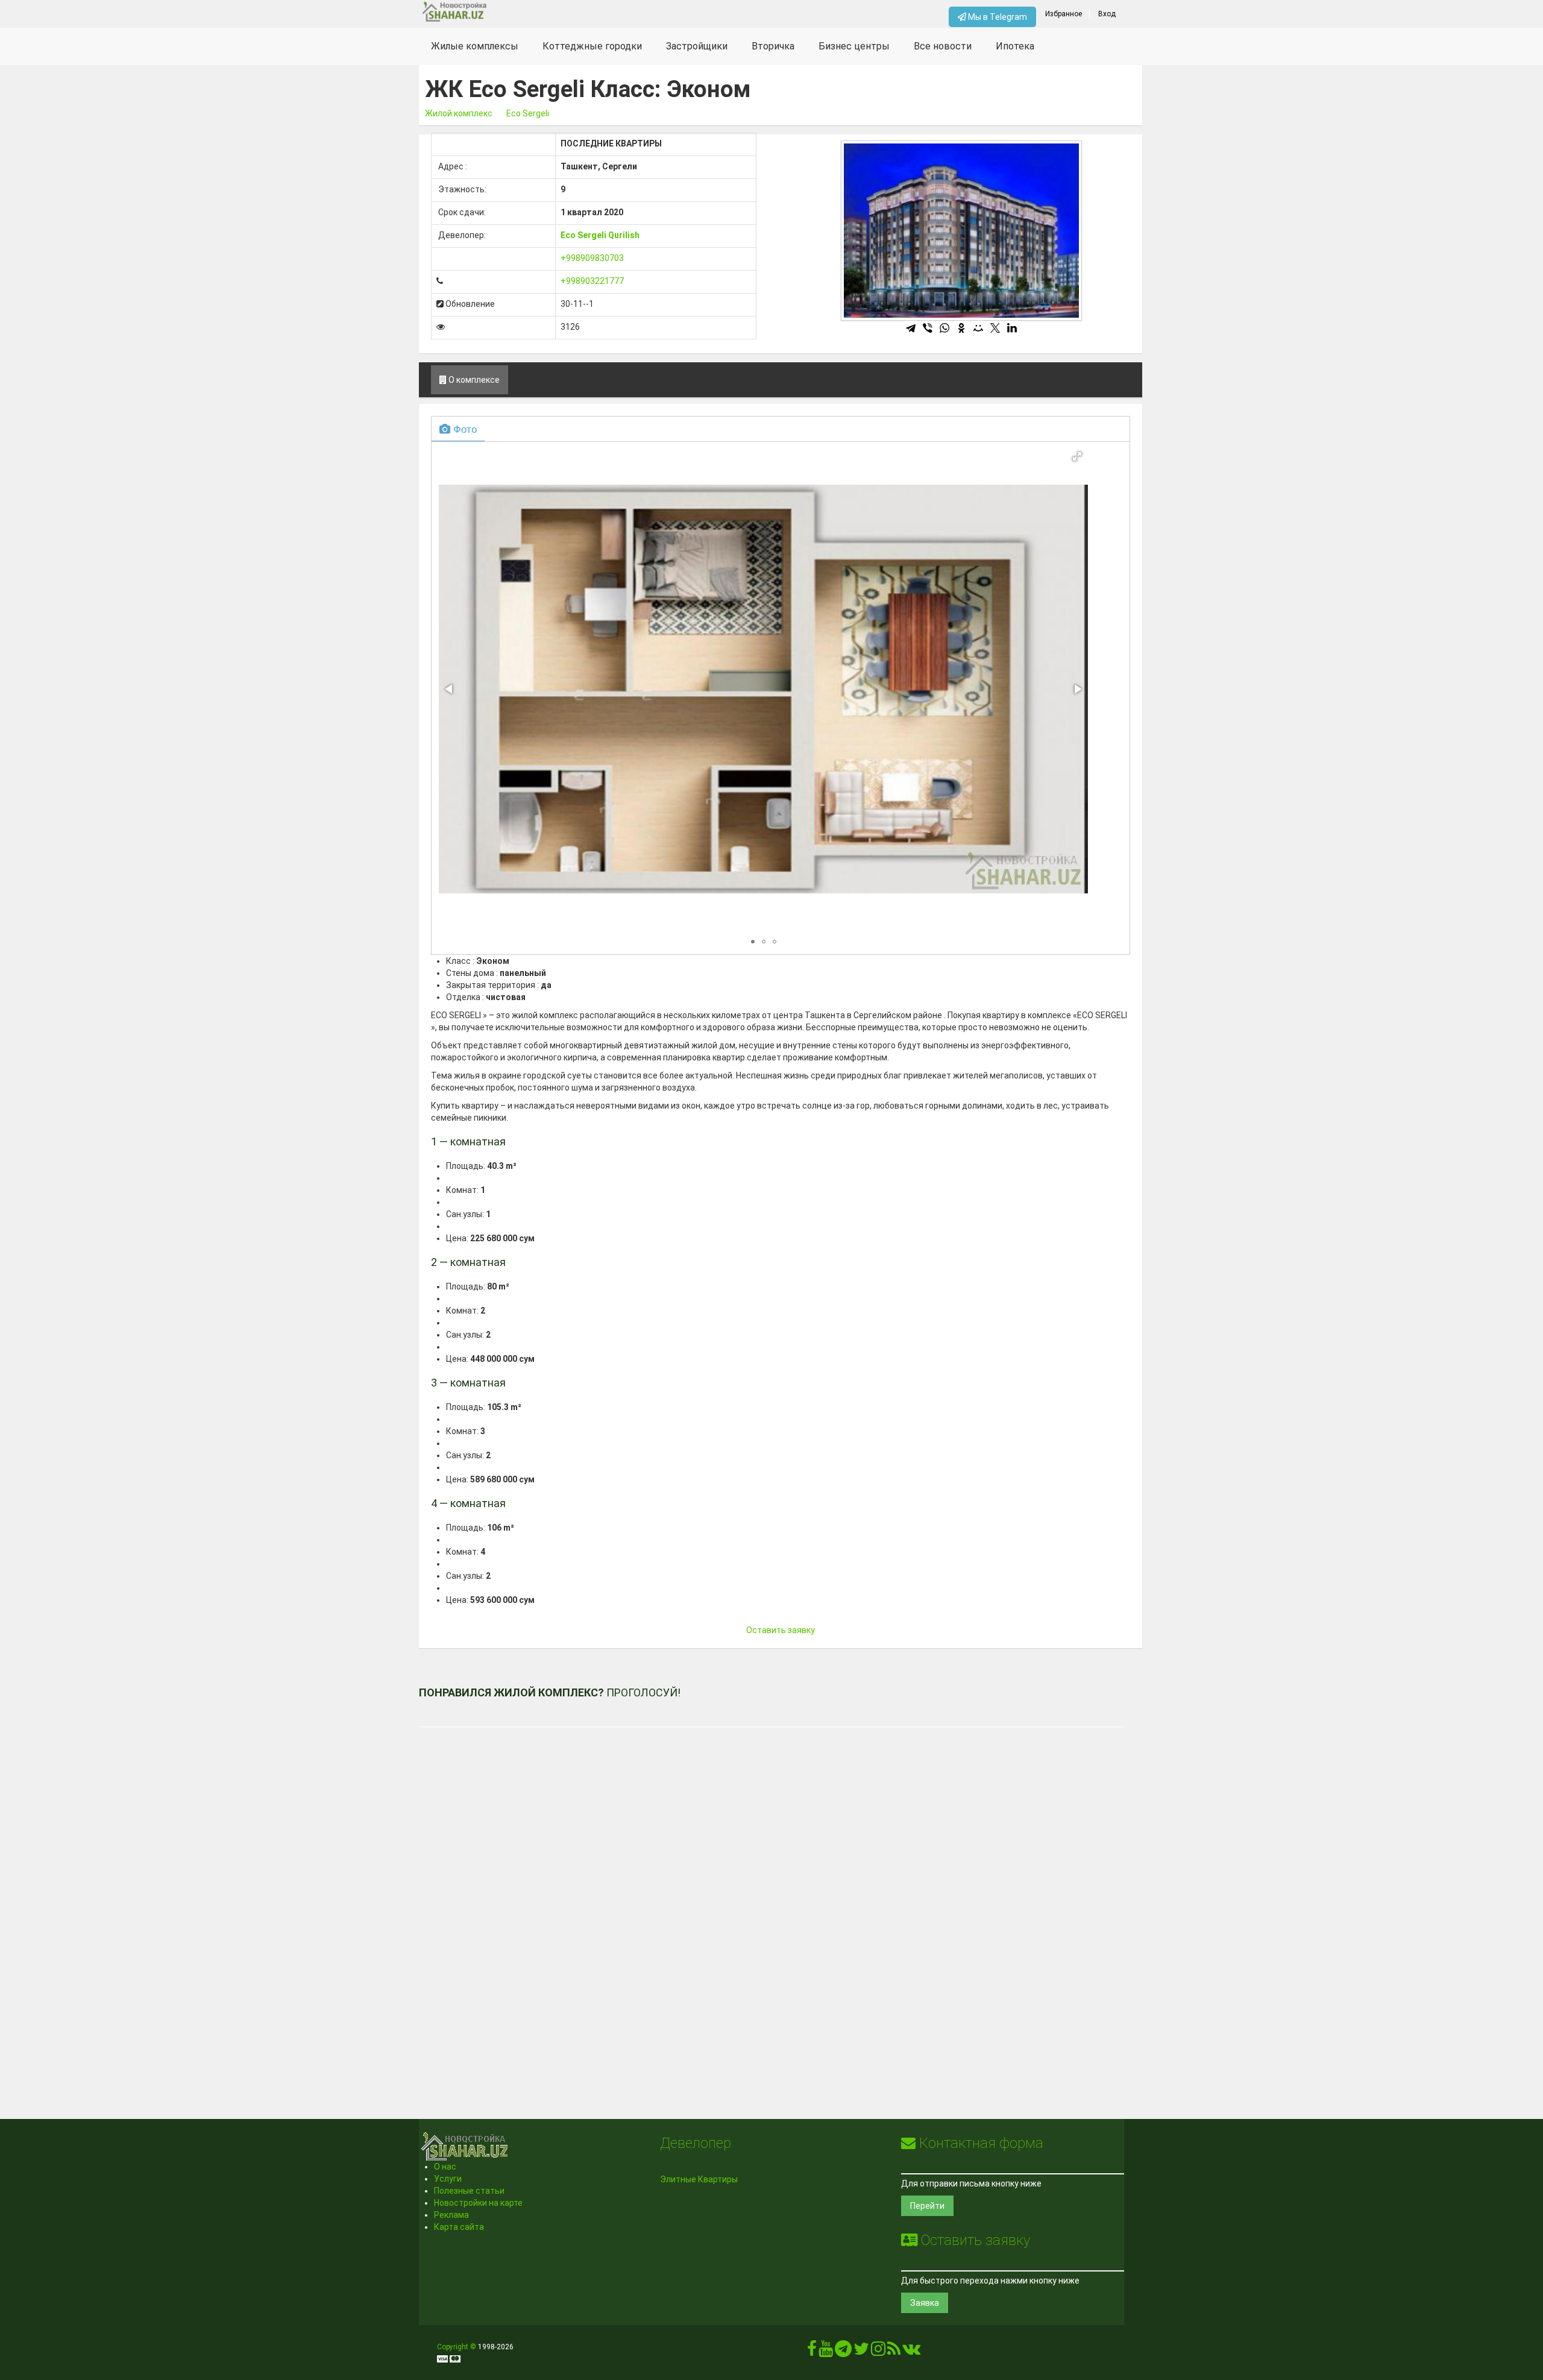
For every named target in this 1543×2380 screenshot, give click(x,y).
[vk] (911, 2352)
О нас (445, 2167)
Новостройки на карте (478, 2203)
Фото (464, 428)
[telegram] (843, 2352)
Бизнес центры (854, 46)
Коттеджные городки (592, 46)
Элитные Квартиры (699, 2179)
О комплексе (473, 380)
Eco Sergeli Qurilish (600, 235)
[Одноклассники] (961, 328)
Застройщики (697, 46)
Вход (1107, 14)
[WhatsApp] (944, 328)
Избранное (1064, 14)
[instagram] (878, 2352)
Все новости (943, 46)
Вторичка (773, 46)
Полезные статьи (469, 2191)
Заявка (925, 2303)
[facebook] (812, 2352)
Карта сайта (459, 2227)
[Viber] (928, 328)
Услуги (448, 2179)
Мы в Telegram (997, 17)
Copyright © (457, 2347)
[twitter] (861, 2352)
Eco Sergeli (528, 113)
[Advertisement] (771, 1906)
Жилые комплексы (475, 46)
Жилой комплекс (459, 113)
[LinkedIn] (1012, 328)
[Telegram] (911, 328)
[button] (1077, 456)
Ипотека (1015, 46)
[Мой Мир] (978, 328)
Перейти (927, 2206)
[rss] (894, 2352)
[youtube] (826, 2352)
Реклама (451, 2215)
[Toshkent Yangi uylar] (507, 12)
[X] (995, 328)
